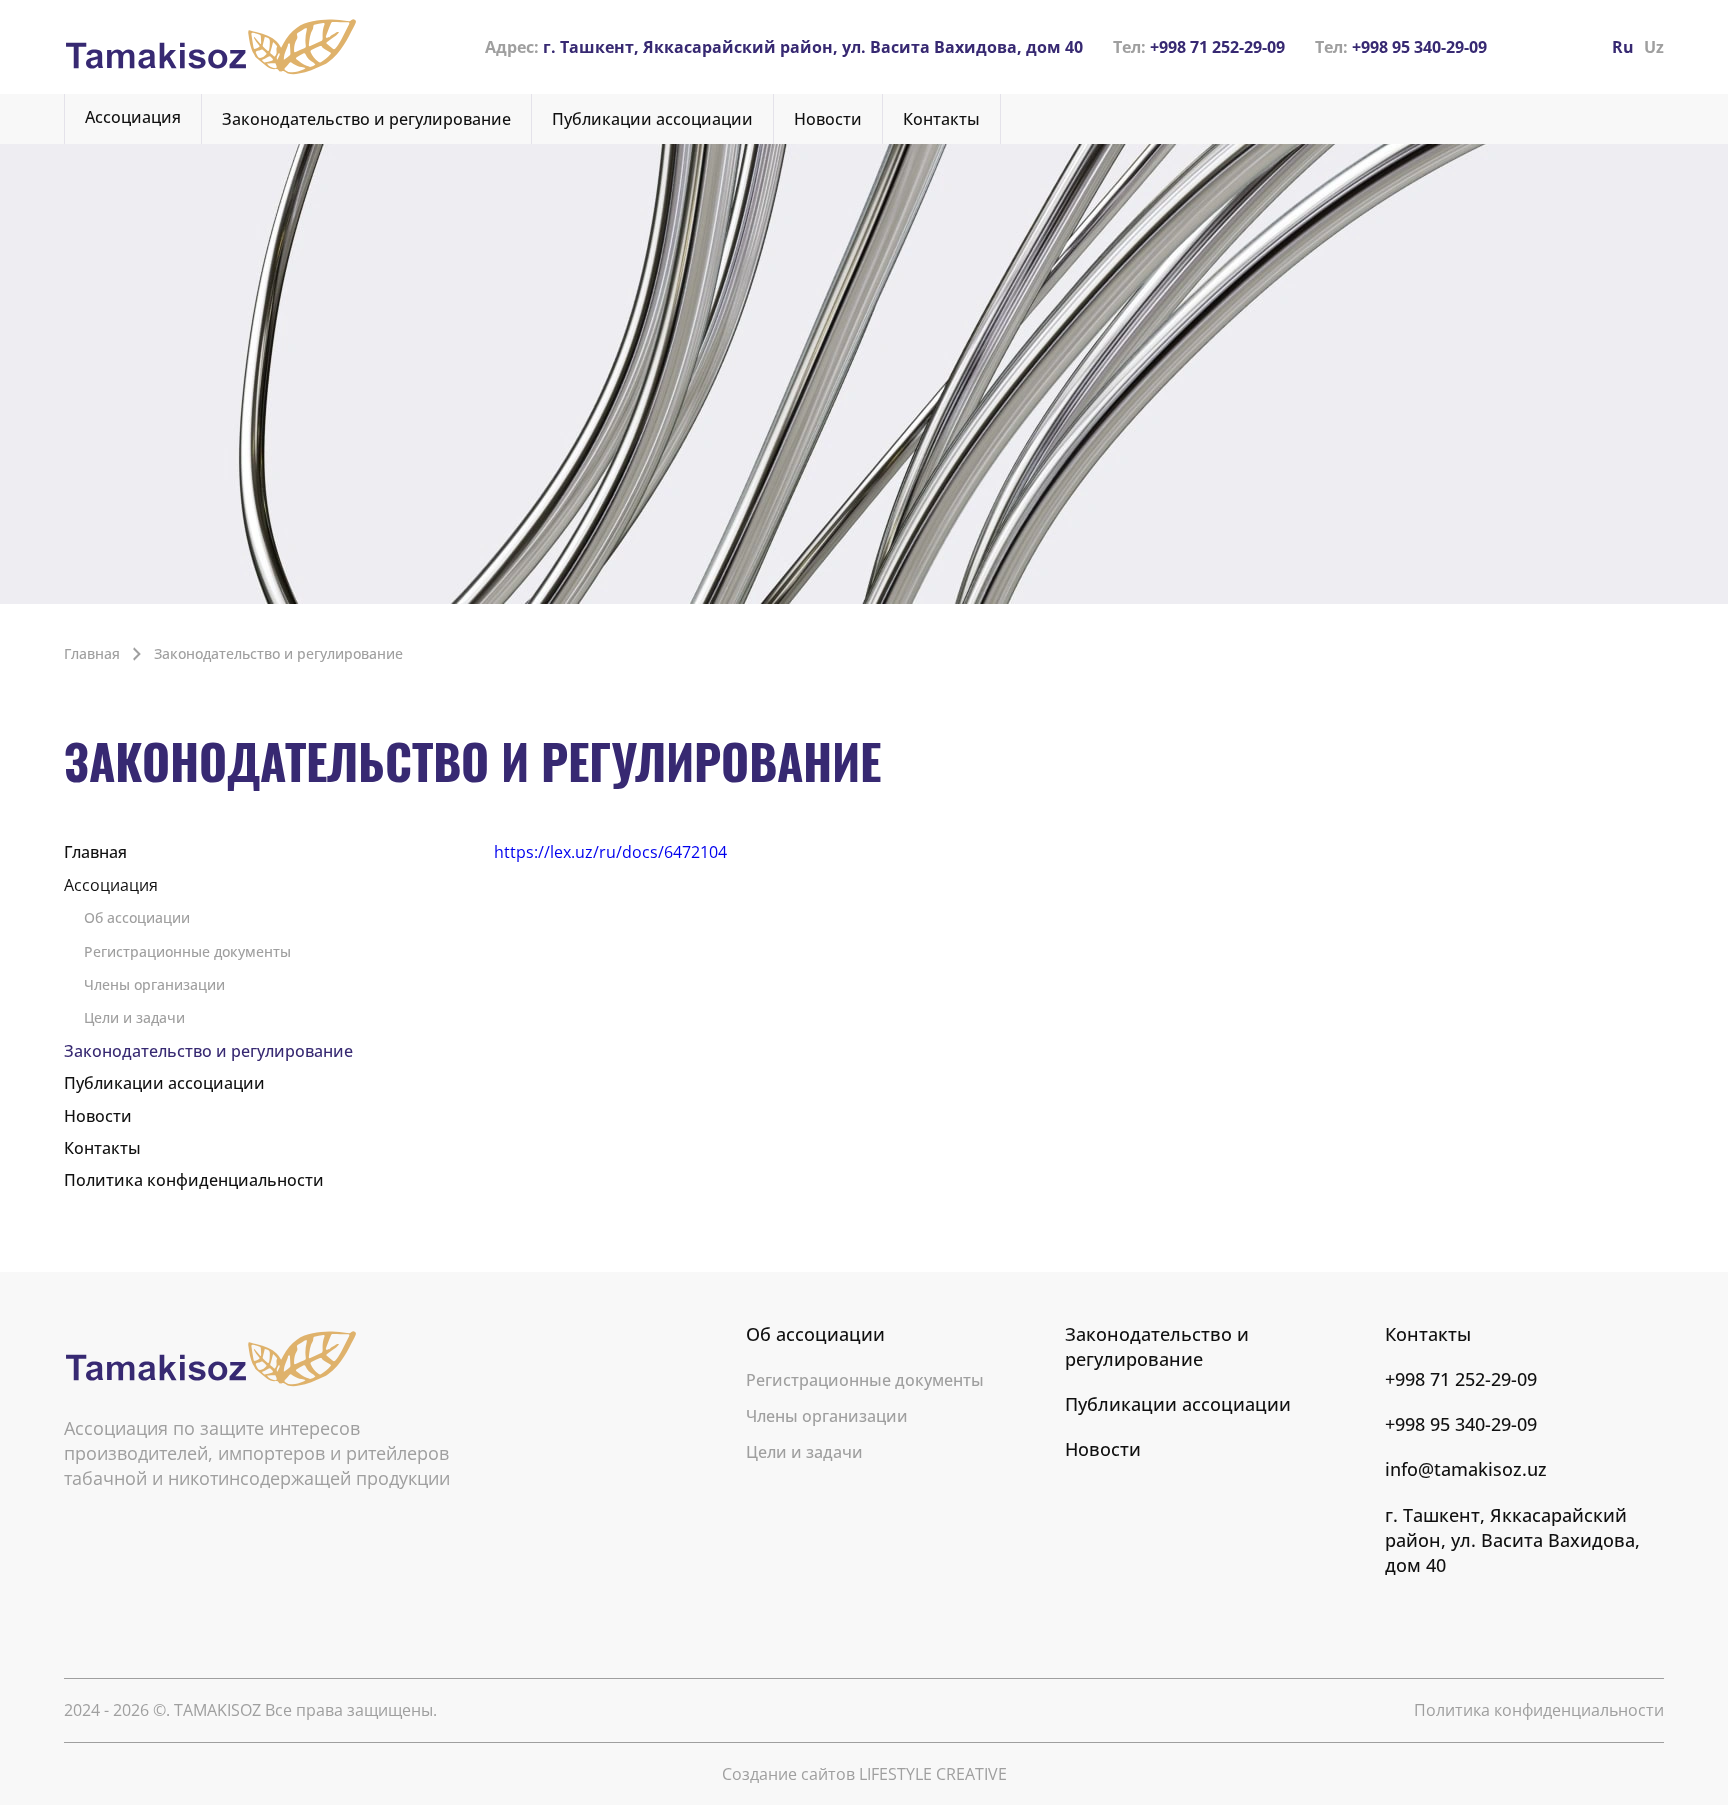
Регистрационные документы (187, 951)
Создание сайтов (864, 1774)
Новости (828, 119)
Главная (95, 852)
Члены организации (154, 984)
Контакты (941, 119)
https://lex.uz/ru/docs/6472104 (610, 852)
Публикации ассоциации (652, 119)
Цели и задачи (134, 1017)
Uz (1654, 47)
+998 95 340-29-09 (1401, 47)
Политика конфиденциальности (194, 1180)
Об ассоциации (137, 917)
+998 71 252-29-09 (1199, 47)
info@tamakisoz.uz (1466, 1469)
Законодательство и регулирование (366, 119)
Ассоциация (133, 117)
